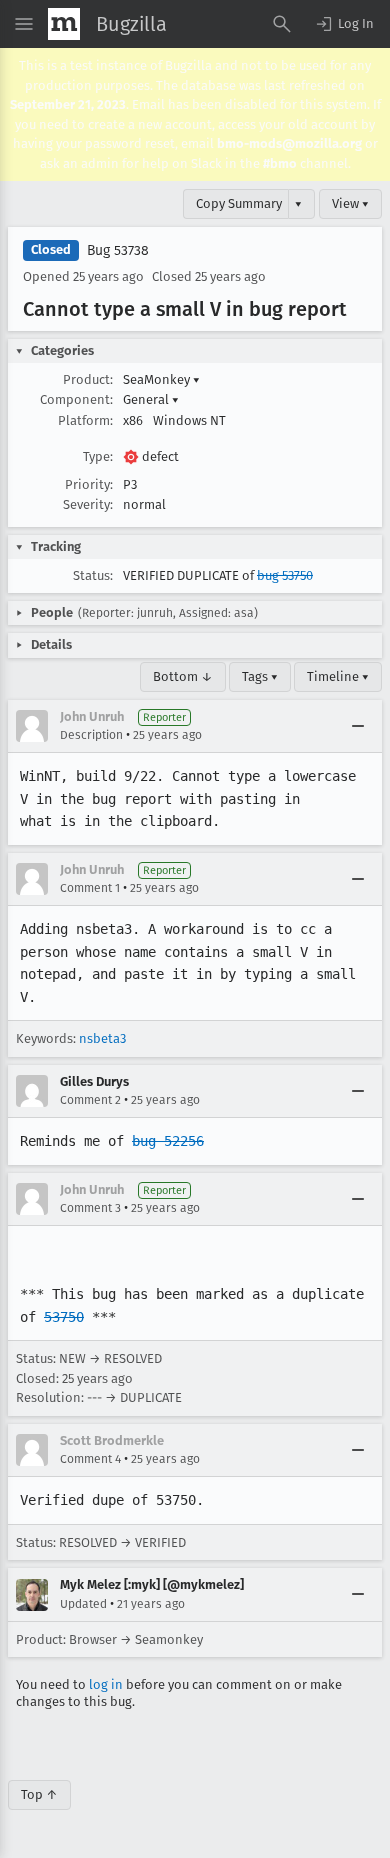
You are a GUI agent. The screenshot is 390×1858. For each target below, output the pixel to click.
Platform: (85, 420)
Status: (93, 575)
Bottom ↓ (183, 676)
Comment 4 (90, 1459)
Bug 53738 (118, 250)
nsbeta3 (102, 1038)
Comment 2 (90, 1100)
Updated (83, 1604)
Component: (76, 399)
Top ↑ (39, 1794)
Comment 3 (90, 1208)
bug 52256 (168, 1141)
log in (106, 1684)
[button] (344, 24)
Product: (88, 379)
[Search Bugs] (282, 24)
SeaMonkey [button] (161, 379)
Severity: (88, 504)
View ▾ (350, 203)
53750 (64, 1317)
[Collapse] (358, 726)
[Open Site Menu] (24, 24)
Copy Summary (239, 203)
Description (91, 735)
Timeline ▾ (338, 676)
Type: (98, 456)
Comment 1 (90, 888)
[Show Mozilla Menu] (64, 24)
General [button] (151, 399)
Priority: (89, 484)
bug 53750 (285, 575)
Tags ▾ (260, 676)
